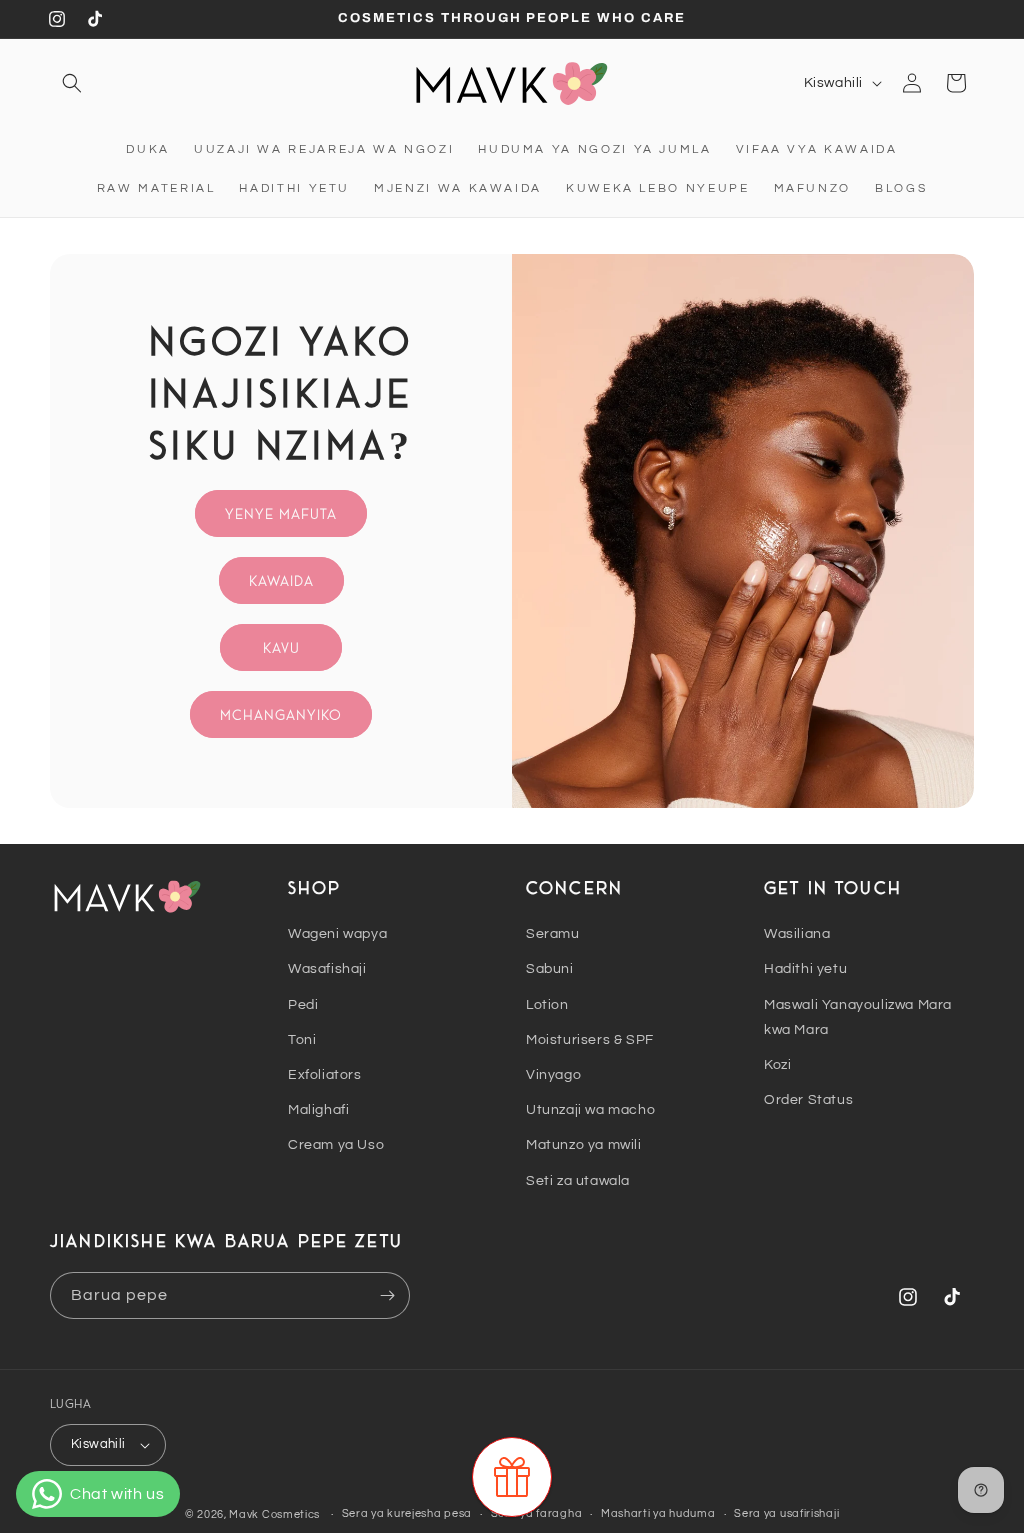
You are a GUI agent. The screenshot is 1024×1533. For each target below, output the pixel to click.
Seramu (553, 934)
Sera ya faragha (537, 1513)
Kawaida (281, 579)
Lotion (547, 1005)
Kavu (281, 646)
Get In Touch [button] (833, 887)
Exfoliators (325, 1075)
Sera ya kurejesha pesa (407, 1513)
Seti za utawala (578, 1181)
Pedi (303, 1005)
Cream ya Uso (336, 1145)
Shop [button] (315, 887)
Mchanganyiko (281, 713)
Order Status (808, 1100)
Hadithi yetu (805, 969)
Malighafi (318, 1110)
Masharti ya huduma (658, 1513)
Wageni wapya (337, 934)
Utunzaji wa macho (590, 1110)
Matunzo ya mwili (584, 1145)
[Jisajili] (387, 1295)
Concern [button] (574, 887)
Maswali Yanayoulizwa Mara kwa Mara (858, 1017)
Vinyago (553, 1075)
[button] (72, 83)
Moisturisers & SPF (590, 1040)
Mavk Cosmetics (276, 1514)
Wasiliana (797, 934)
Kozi (777, 1065)
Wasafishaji (327, 969)
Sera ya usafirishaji (786, 1513)
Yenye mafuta (281, 512)
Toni (302, 1040)
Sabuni (550, 969)
